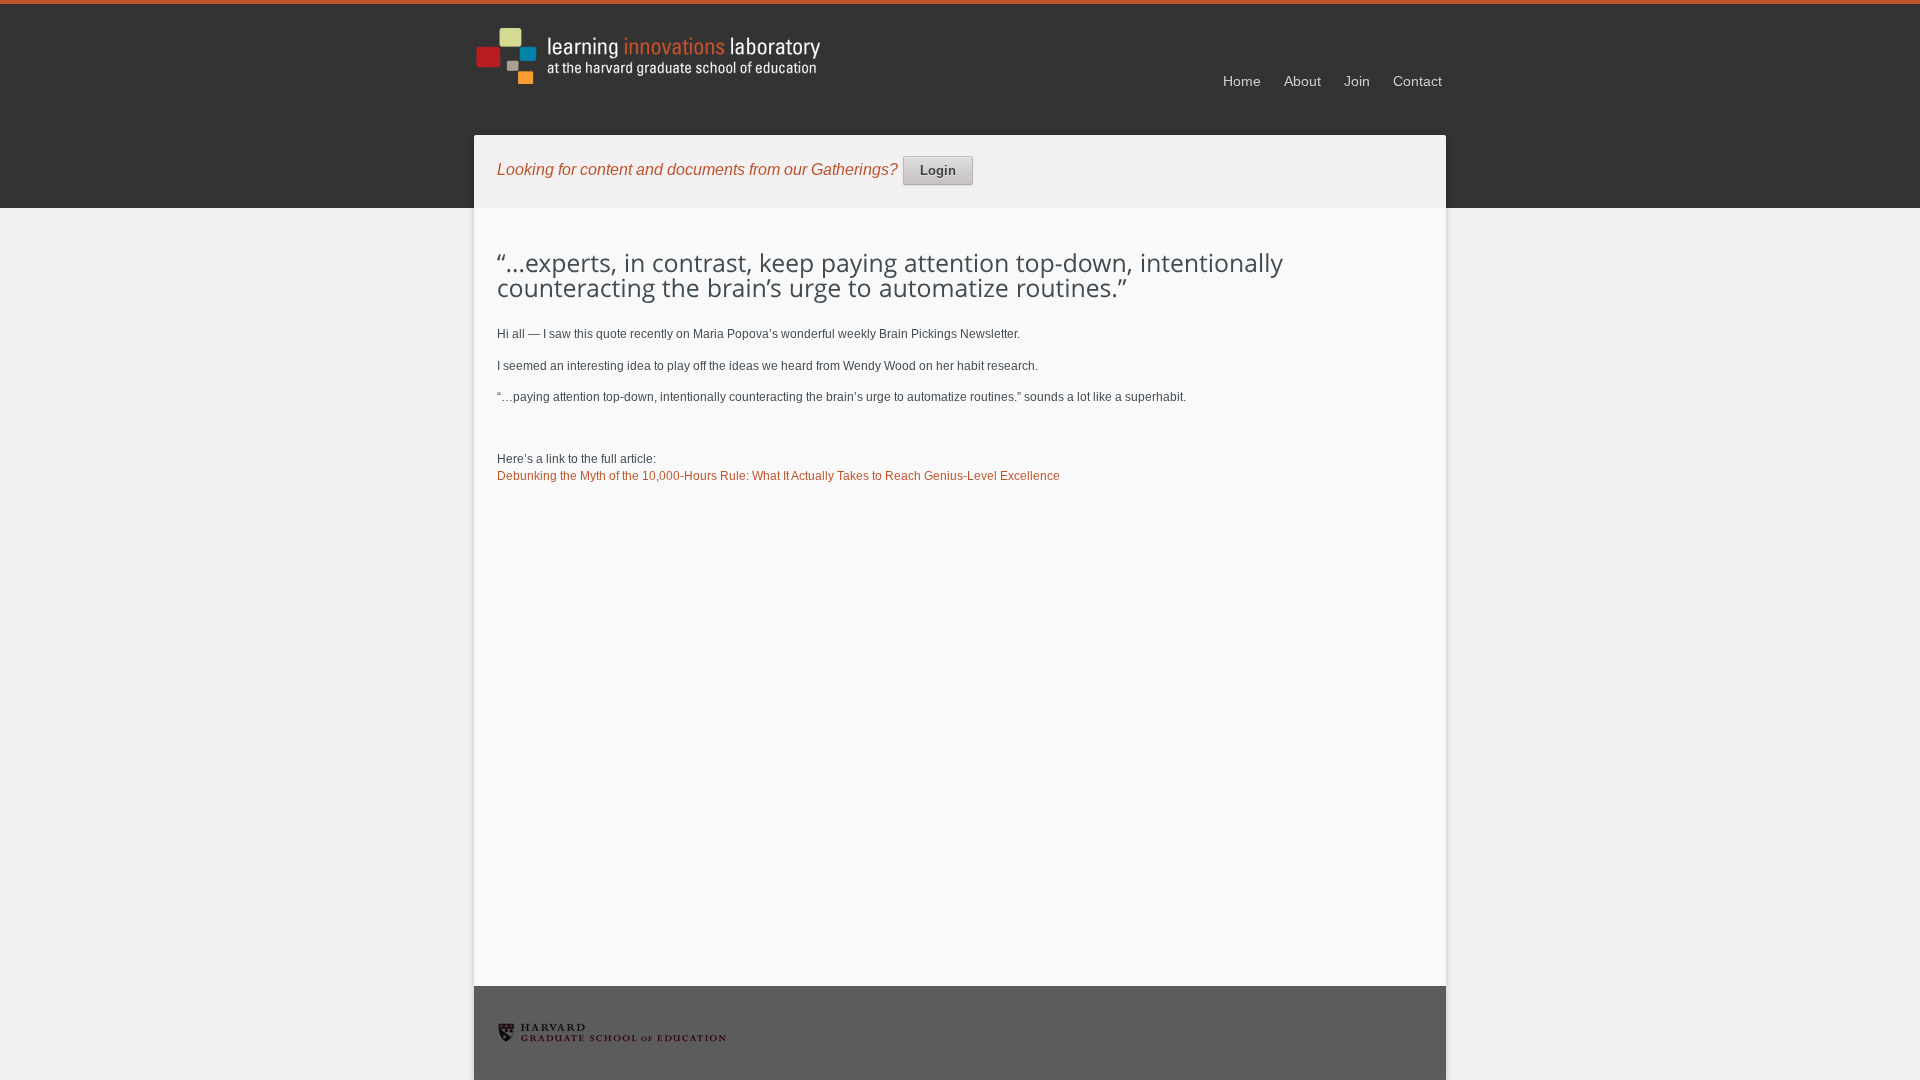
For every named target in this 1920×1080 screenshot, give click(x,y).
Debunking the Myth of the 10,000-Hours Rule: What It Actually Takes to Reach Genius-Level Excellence (778, 476)
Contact (1417, 81)
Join (1357, 81)
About (1302, 81)
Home (1242, 81)
